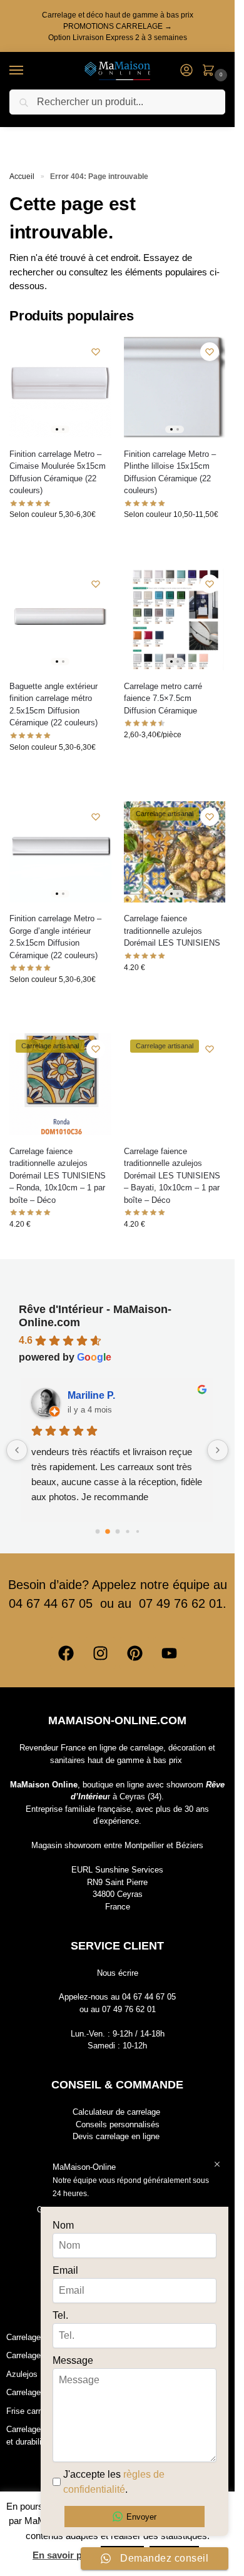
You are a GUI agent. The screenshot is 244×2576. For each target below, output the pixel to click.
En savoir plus (64, 2555)
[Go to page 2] (117, 1531)
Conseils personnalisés (118, 2124)
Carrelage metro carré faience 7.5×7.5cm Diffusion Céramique (163, 698)
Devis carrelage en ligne (116, 2136)
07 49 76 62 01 (129, 2009)
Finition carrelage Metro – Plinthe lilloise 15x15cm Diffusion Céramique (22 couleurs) (170, 473)
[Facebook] (66, 1653)
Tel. (60, 2315)
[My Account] (186, 71)
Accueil (22, 176)
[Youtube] (169, 1653)
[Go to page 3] (127, 1531)
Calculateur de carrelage (116, 2112)
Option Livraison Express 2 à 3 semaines (118, 38)
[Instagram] (100, 1653)
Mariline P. (91, 1395)
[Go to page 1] (108, 1531)
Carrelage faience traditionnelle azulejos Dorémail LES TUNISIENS (172, 931)
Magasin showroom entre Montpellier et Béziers (117, 1845)
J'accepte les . (114, 2482)
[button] (211, 71)
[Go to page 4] (137, 1531)
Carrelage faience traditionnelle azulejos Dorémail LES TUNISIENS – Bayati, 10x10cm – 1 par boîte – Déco (172, 1176)
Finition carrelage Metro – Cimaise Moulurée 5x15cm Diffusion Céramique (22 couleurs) (58, 473)
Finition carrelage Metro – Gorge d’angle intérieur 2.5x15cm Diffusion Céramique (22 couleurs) (55, 937)
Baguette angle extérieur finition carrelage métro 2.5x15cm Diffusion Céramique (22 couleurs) (53, 705)
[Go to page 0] (97, 1531)
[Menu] (28, 71)
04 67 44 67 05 (149, 1997)
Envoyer (141, 2517)
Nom (63, 2225)
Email (65, 2270)
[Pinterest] (135, 1653)
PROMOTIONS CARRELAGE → (118, 26)
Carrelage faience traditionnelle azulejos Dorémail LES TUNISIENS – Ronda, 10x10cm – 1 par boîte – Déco (58, 1176)
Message (73, 2360)
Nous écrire (118, 1973)
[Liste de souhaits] (96, 352)
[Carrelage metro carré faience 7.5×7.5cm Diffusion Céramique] (175, 619)
